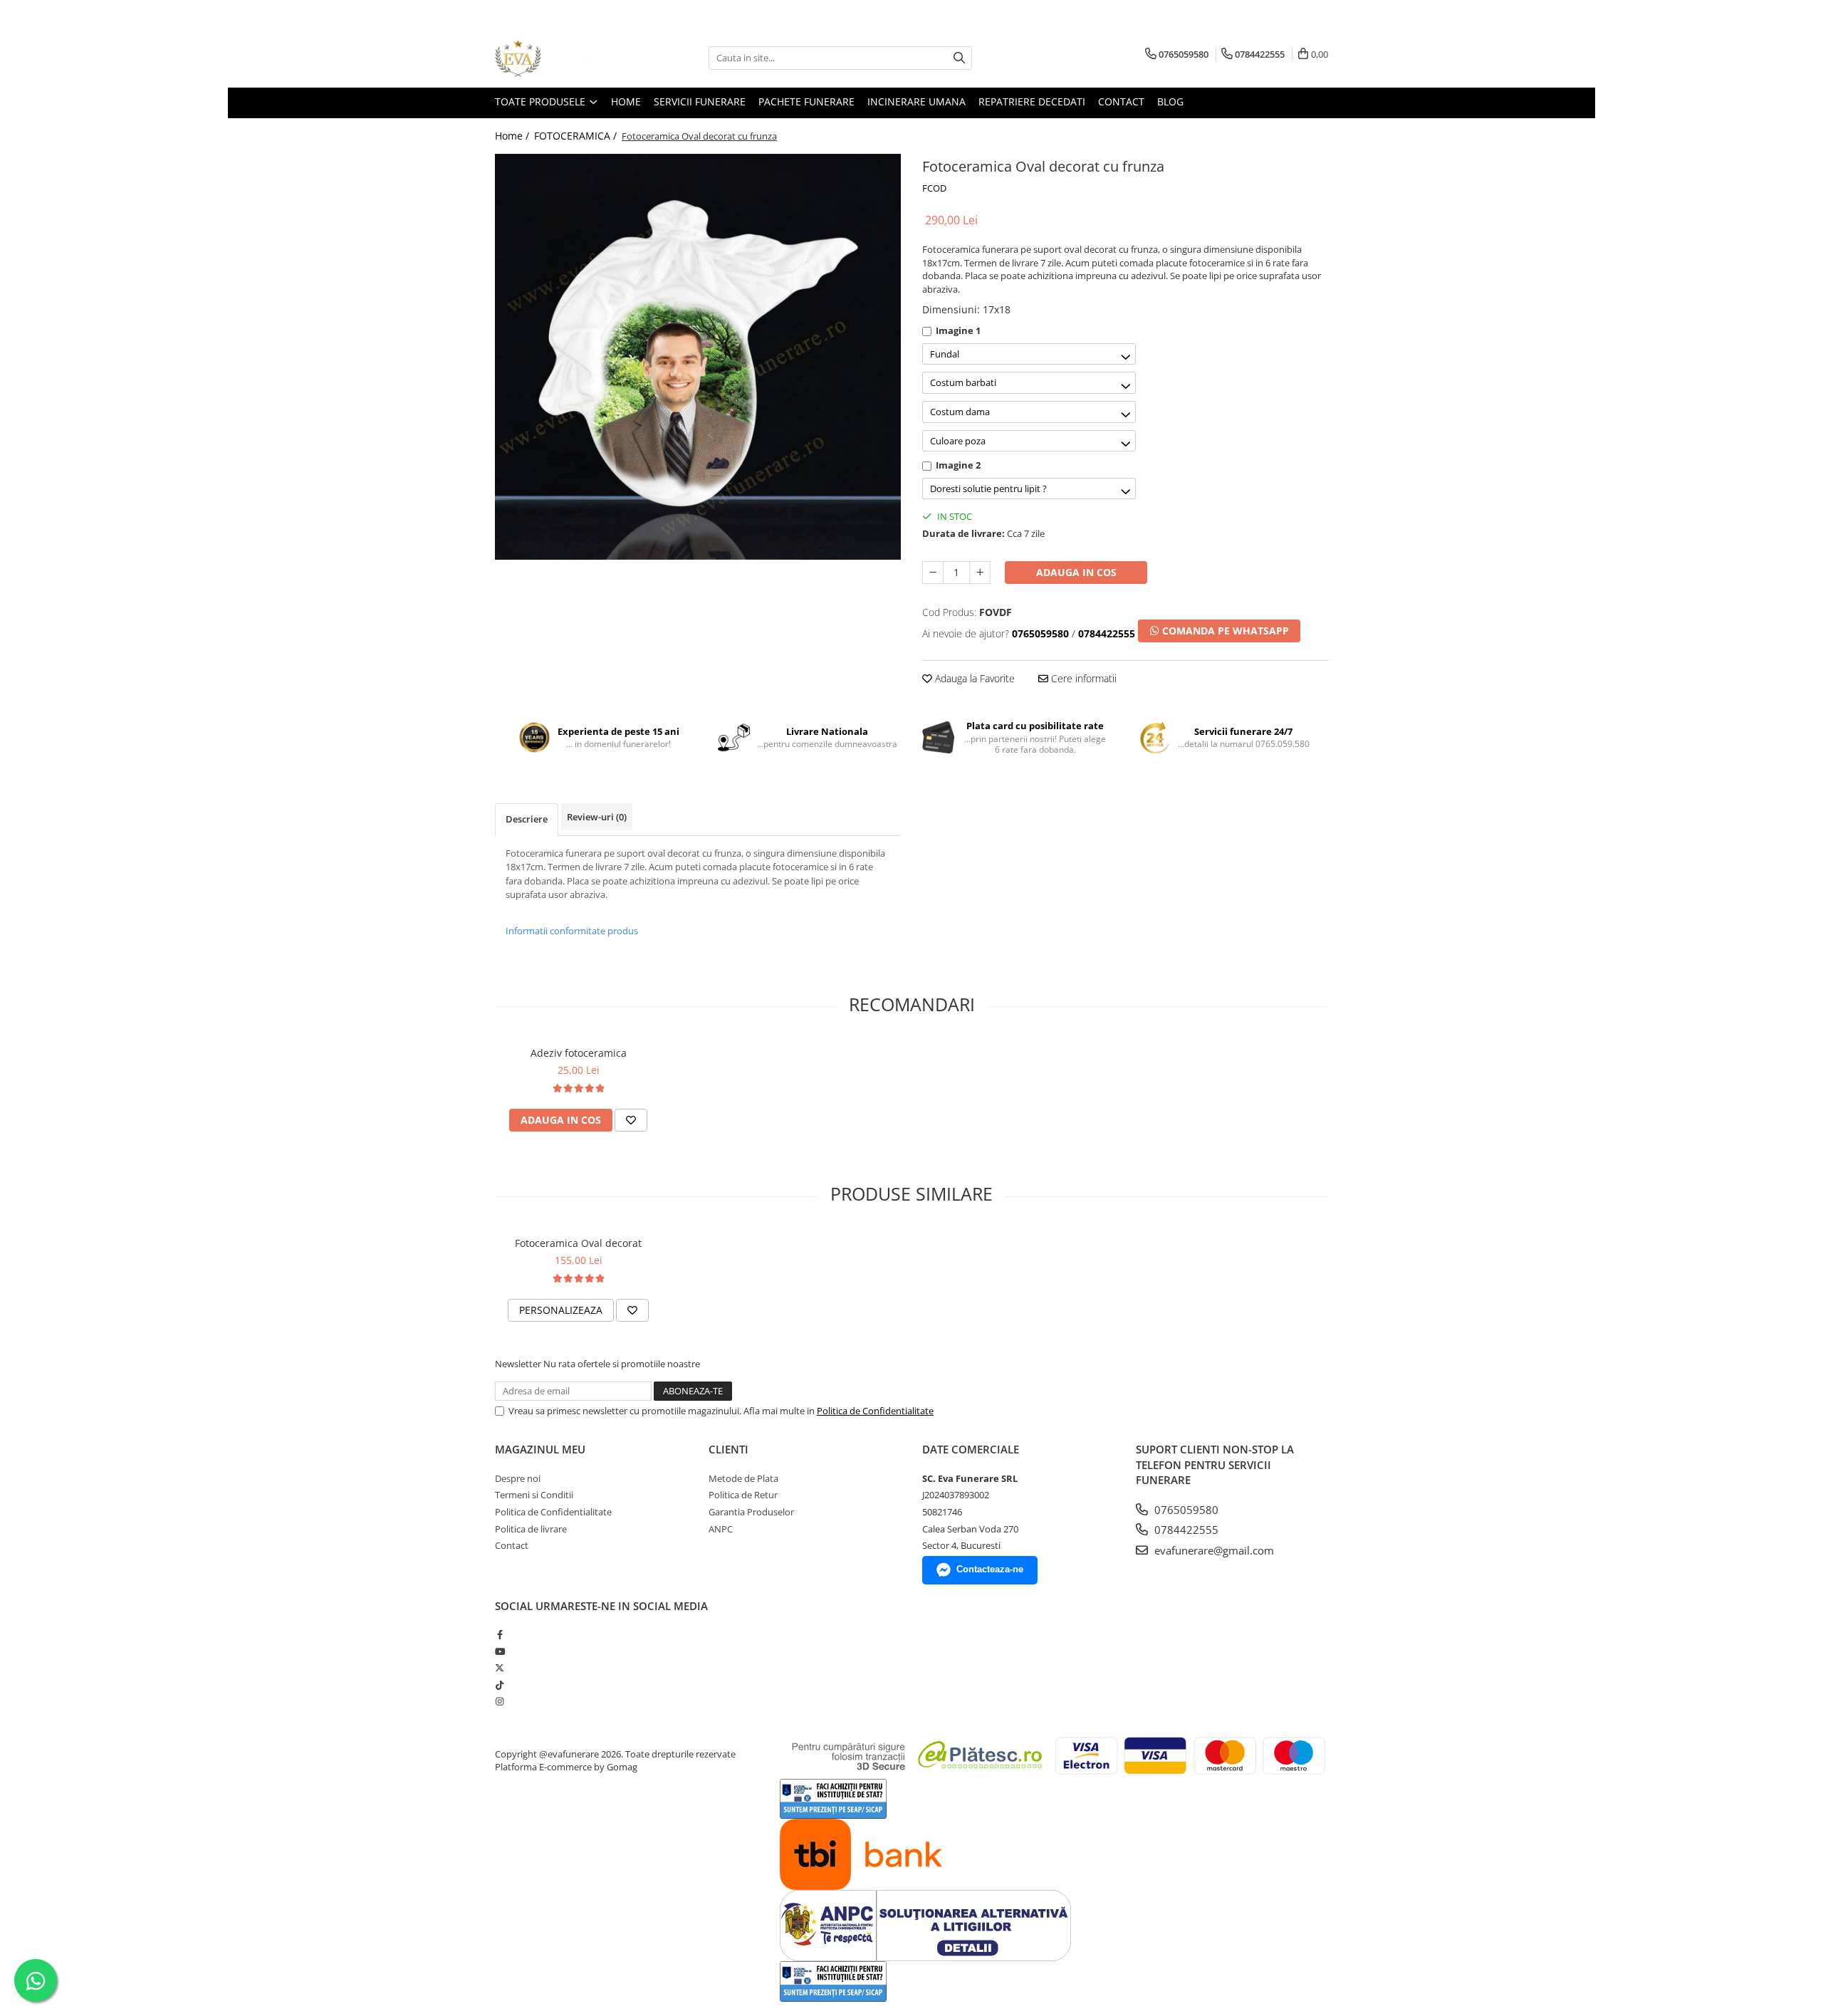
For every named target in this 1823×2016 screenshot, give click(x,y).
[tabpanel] (698, 357)
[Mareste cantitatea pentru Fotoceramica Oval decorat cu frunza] (980, 573)
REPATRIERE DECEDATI (1032, 101)
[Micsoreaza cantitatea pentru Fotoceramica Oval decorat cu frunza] (933, 573)
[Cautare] (959, 58)
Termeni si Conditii (534, 1495)
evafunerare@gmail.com (1213, 1550)
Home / (513, 136)
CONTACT (1121, 101)
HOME (626, 101)
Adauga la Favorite (973, 678)
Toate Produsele (542, 101)
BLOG (1170, 101)
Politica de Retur (743, 1495)
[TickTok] (500, 1685)
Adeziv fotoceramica (579, 1053)
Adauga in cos (1076, 572)
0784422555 (1185, 1530)
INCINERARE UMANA (916, 101)
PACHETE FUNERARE (806, 101)
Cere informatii (1082, 678)
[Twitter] (500, 1668)
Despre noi (518, 1478)
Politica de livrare (531, 1529)
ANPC (721, 1529)
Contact (512, 1545)
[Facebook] (500, 1634)
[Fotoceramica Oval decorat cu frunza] (698, 357)
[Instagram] (500, 1701)
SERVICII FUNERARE (700, 101)
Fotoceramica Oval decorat (578, 1243)
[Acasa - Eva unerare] (566, 58)
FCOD (934, 188)
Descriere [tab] (527, 819)
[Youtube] (500, 1651)
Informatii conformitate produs (572, 931)
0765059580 (1185, 1510)
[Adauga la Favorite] (631, 1120)
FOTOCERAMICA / (577, 136)
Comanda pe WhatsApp (1224, 631)
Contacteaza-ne (990, 1569)
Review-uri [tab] (597, 817)
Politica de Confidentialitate (875, 1411)
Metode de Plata (743, 1478)
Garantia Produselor (751, 1512)
